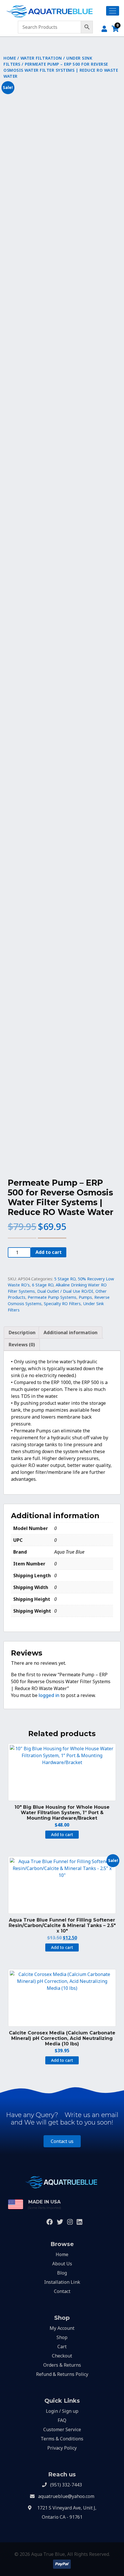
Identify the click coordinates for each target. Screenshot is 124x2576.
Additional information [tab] (71, 1332)
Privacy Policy (62, 2448)
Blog (62, 2273)
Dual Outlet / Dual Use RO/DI (65, 1291)
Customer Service (62, 2429)
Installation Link (62, 2282)
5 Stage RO (65, 1279)
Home (10, 58)
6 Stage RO (43, 1285)
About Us (62, 2264)
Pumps (85, 1297)
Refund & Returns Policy (62, 2374)
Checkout (62, 2356)
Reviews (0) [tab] (22, 1345)
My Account (62, 2328)
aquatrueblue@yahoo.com (66, 2496)
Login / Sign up (62, 2411)
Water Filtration (41, 58)
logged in (49, 1695)
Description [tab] (22, 1332)
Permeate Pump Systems (52, 1297)
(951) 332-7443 (66, 2485)
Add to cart (49, 1252)
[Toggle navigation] (113, 11)
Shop (62, 2337)
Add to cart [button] (62, 1834)
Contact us (62, 2141)
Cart (62, 2347)
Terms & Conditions (62, 2439)
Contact (62, 2291)
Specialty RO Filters (62, 1304)
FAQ (62, 2420)
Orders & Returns (62, 2365)
